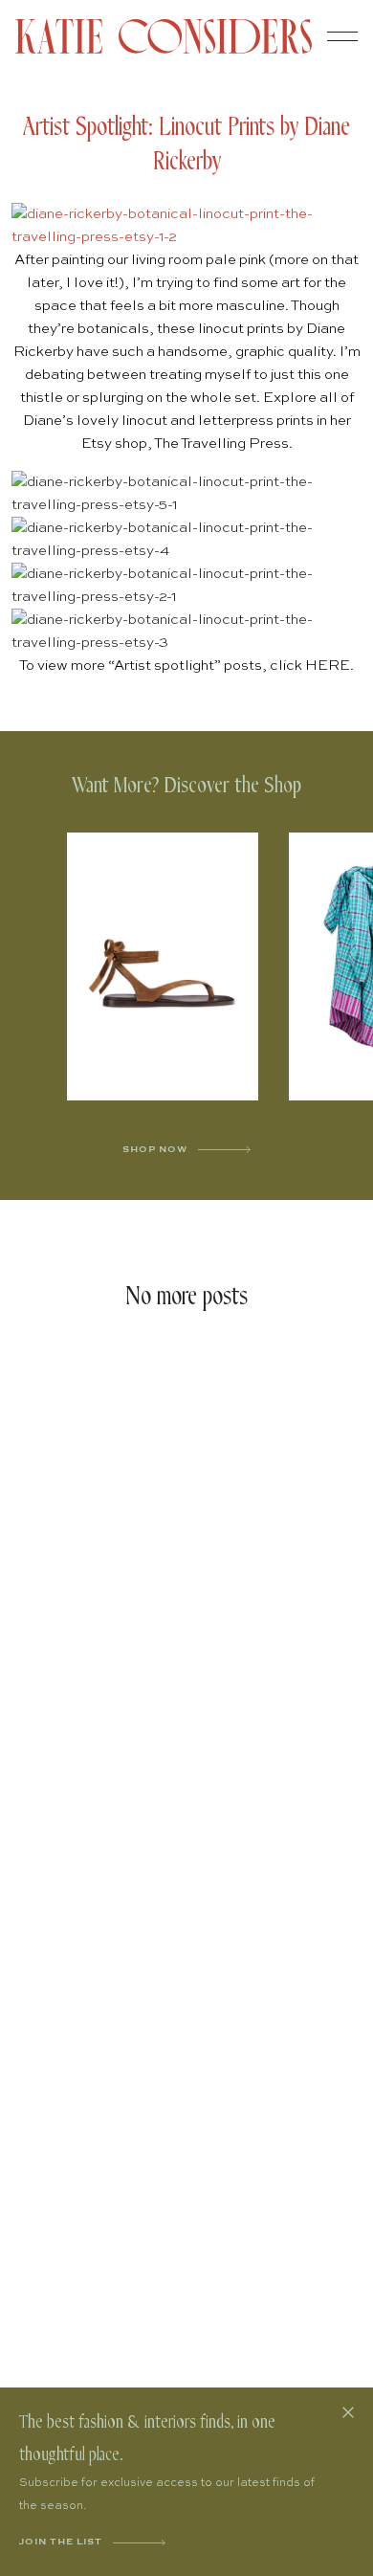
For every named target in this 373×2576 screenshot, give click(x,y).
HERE (328, 666)
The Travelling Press (221, 444)
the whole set (211, 398)
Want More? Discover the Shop (186, 786)
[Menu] (342, 36)
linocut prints (241, 329)
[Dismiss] (348, 2412)
